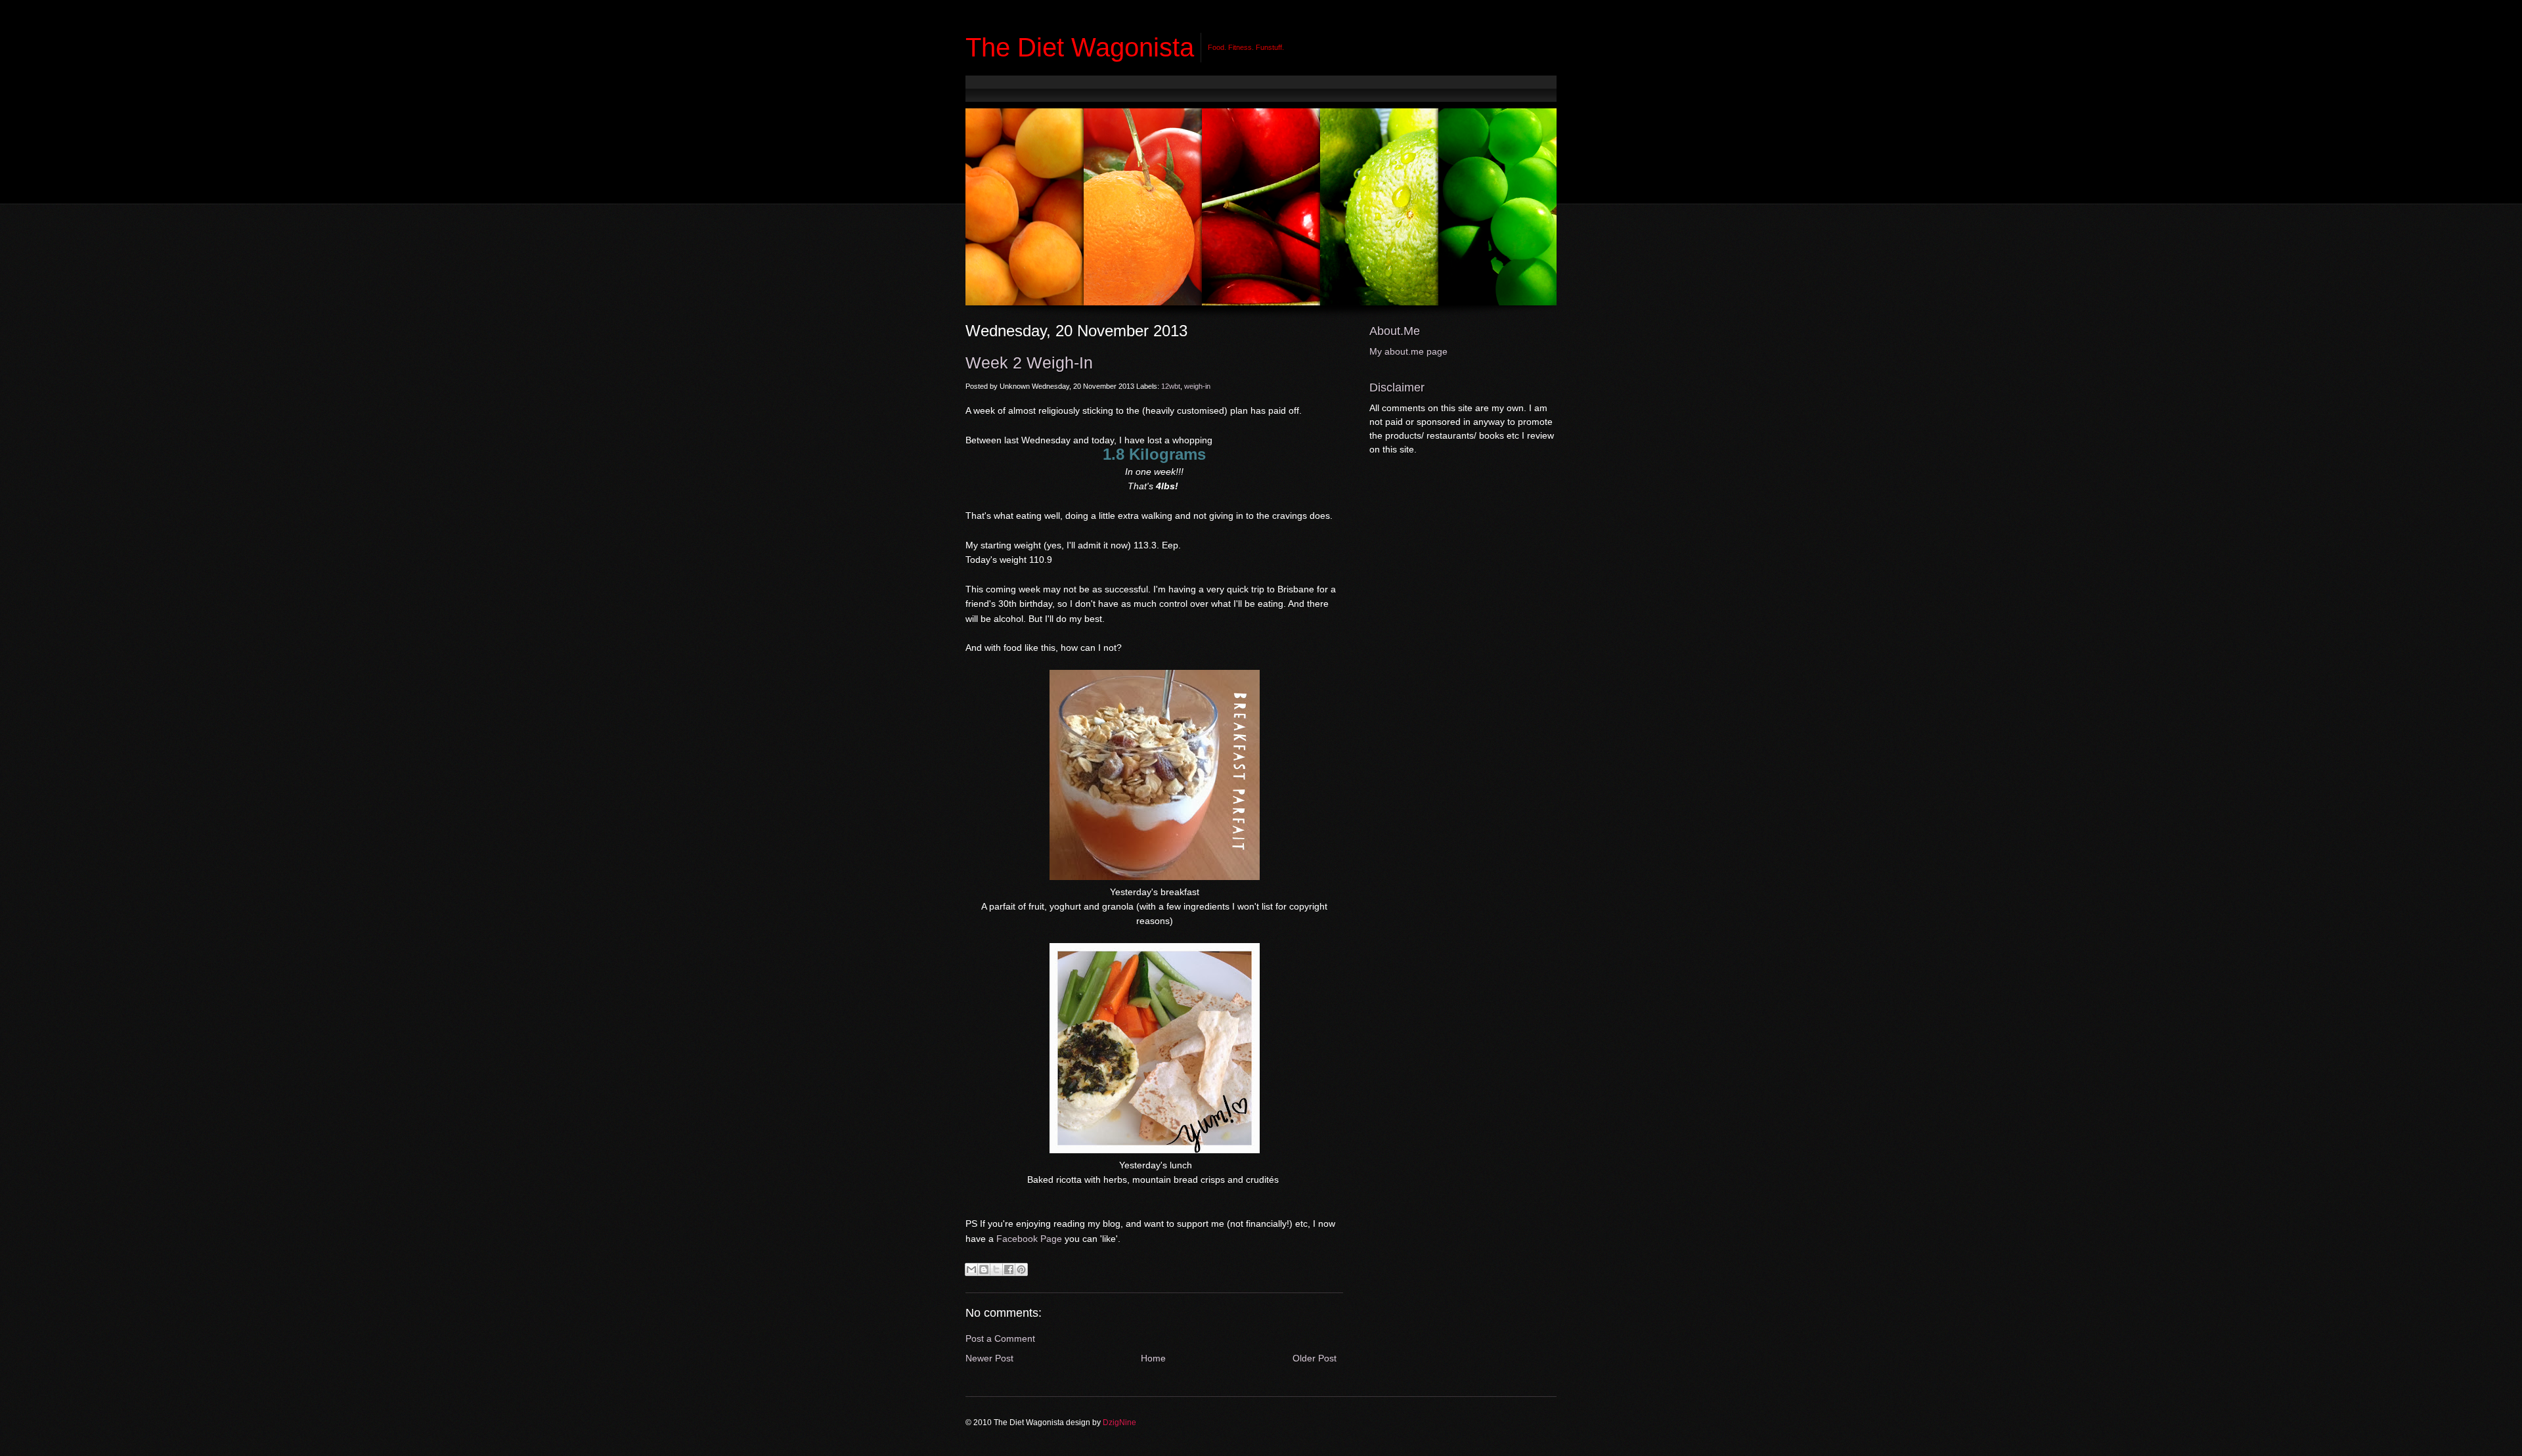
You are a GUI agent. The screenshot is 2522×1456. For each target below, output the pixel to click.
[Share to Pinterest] (1021, 1269)
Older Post (1315, 1358)
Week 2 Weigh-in (1029, 363)
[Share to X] (996, 1269)
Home (1153, 1358)
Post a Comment (1000, 1338)
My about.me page (1408, 351)
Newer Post (989, 1358)
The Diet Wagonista (1080, 47)
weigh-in (1197, 386)
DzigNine (1119, 1423)
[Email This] (971, 1269)
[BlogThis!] (984, 1269)
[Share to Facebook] (1009, 1269)
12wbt (1171, 386)
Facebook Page (1029, 1239)
